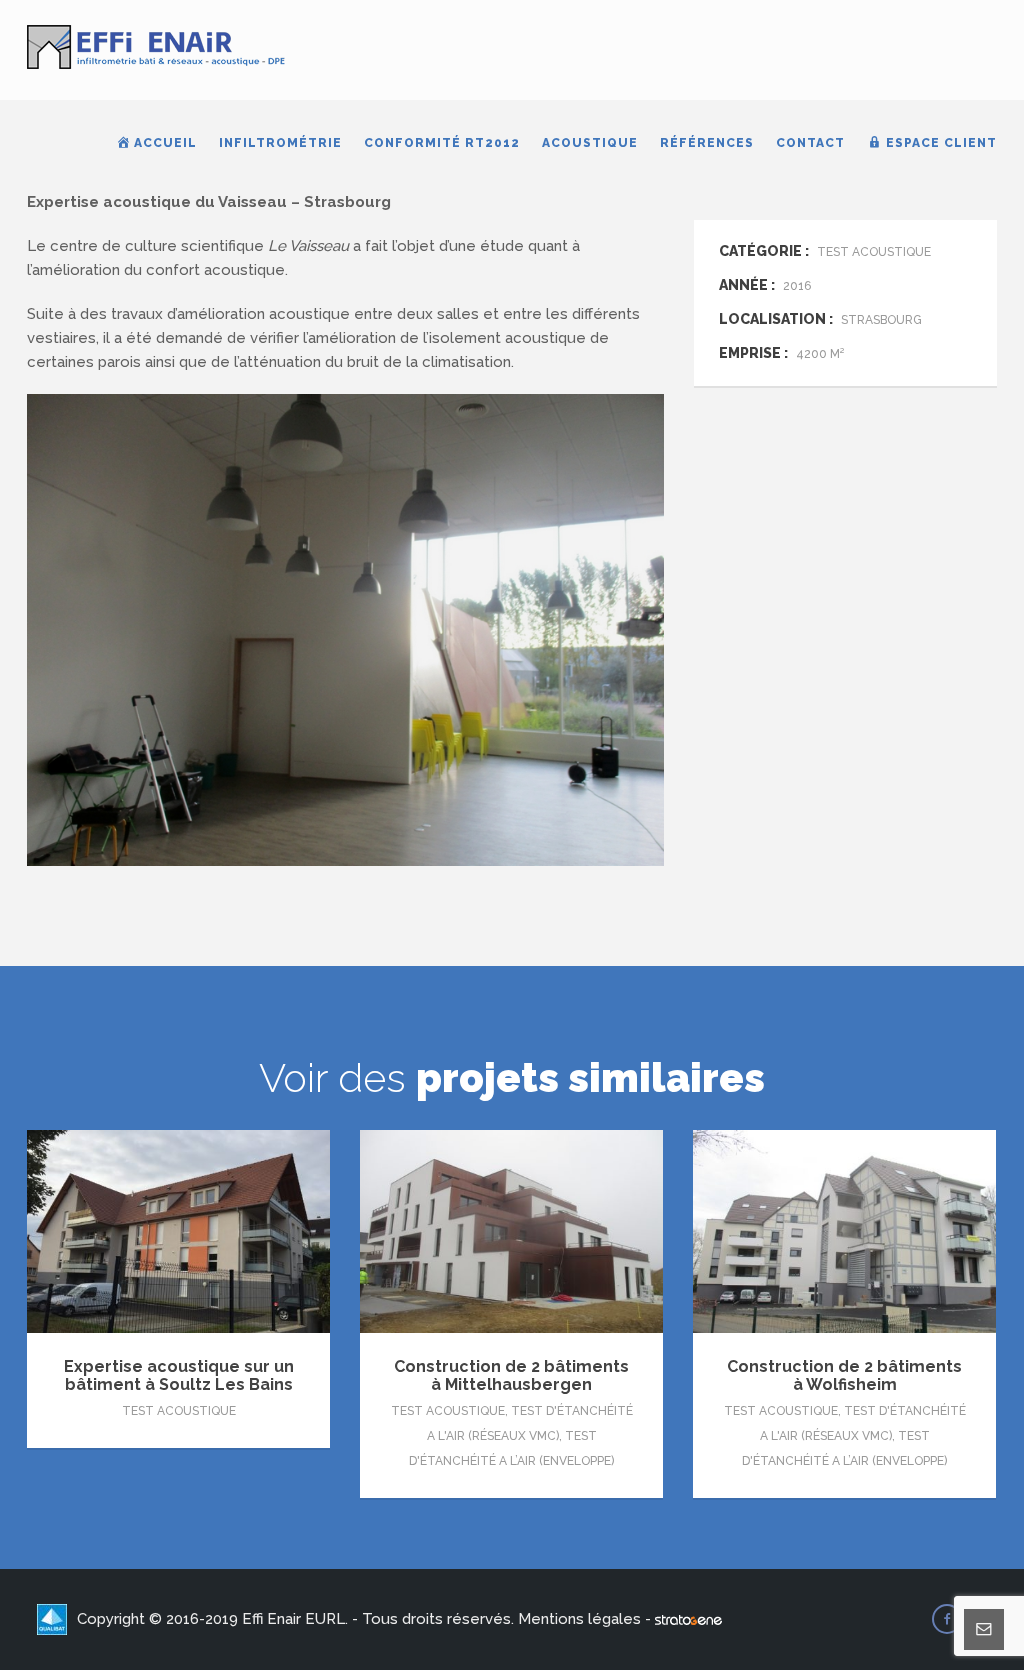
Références (707, 143)
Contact (810, 143)
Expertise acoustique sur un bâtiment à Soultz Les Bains (179, 1375)
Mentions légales (579, 1619)
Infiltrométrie (280, 143)
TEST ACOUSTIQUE (179, 1411)
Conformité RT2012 (442, 143)
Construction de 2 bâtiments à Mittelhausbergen (511, 1375)
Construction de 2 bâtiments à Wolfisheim (844, 1375)
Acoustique (590, 143)
